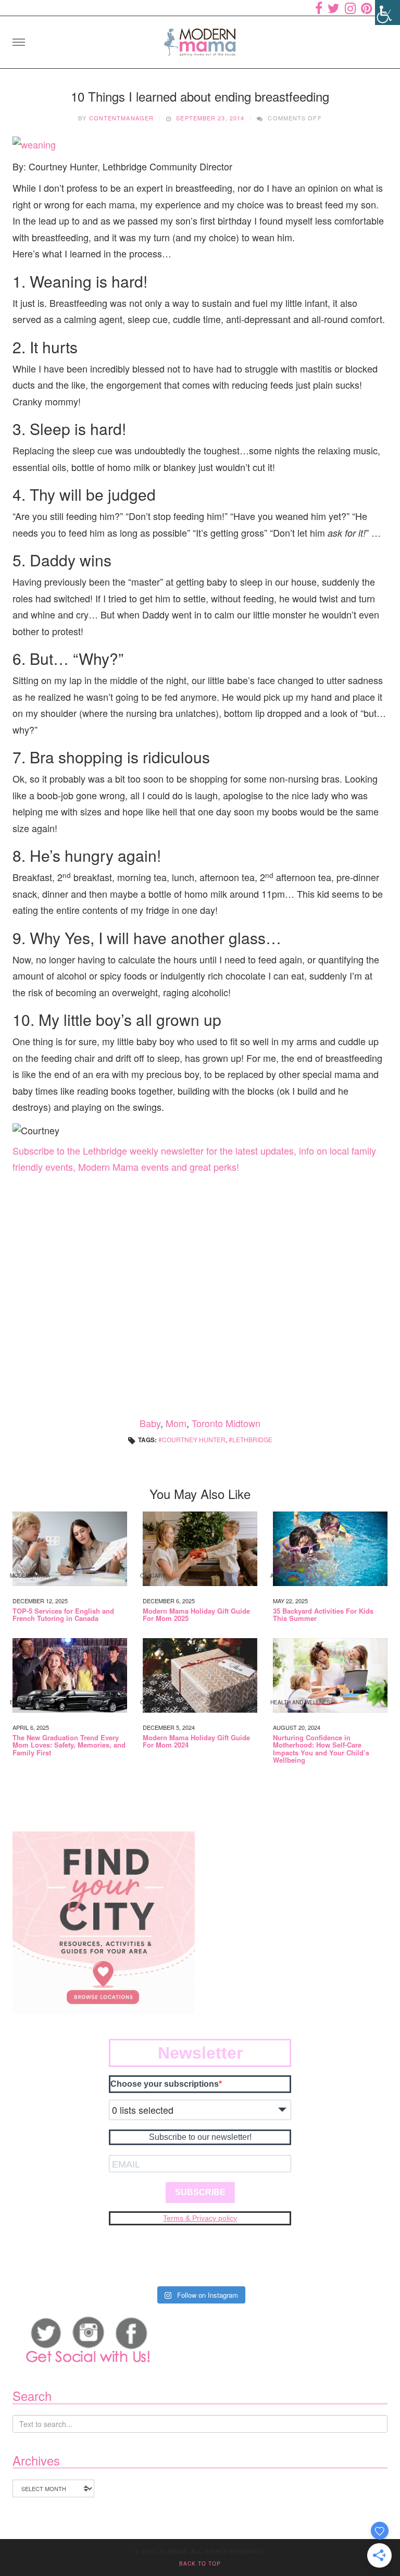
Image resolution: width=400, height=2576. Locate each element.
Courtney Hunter (194, 1439)
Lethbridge (252, 1439)
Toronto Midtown (226, 1423)
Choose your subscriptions (165, 2084)
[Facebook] (319, 8)
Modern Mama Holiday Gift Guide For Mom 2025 (196, 1615)
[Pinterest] (366, 8)
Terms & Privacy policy (200, 2218)
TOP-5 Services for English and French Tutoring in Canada (63, 1615)
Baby (150, 1423)
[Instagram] (350, 8)
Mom (176, 1423)
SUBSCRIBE (200, 2192)
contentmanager (121, 118)
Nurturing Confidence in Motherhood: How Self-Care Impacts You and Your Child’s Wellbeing (321, 1749)
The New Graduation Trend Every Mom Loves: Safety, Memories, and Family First (69, 1745)
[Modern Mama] (200, 39)
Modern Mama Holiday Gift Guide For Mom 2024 (196, 1742)
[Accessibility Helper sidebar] (387, 13)
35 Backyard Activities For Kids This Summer (323, 1615)
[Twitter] (334, 8)
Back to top (200, 2563)
